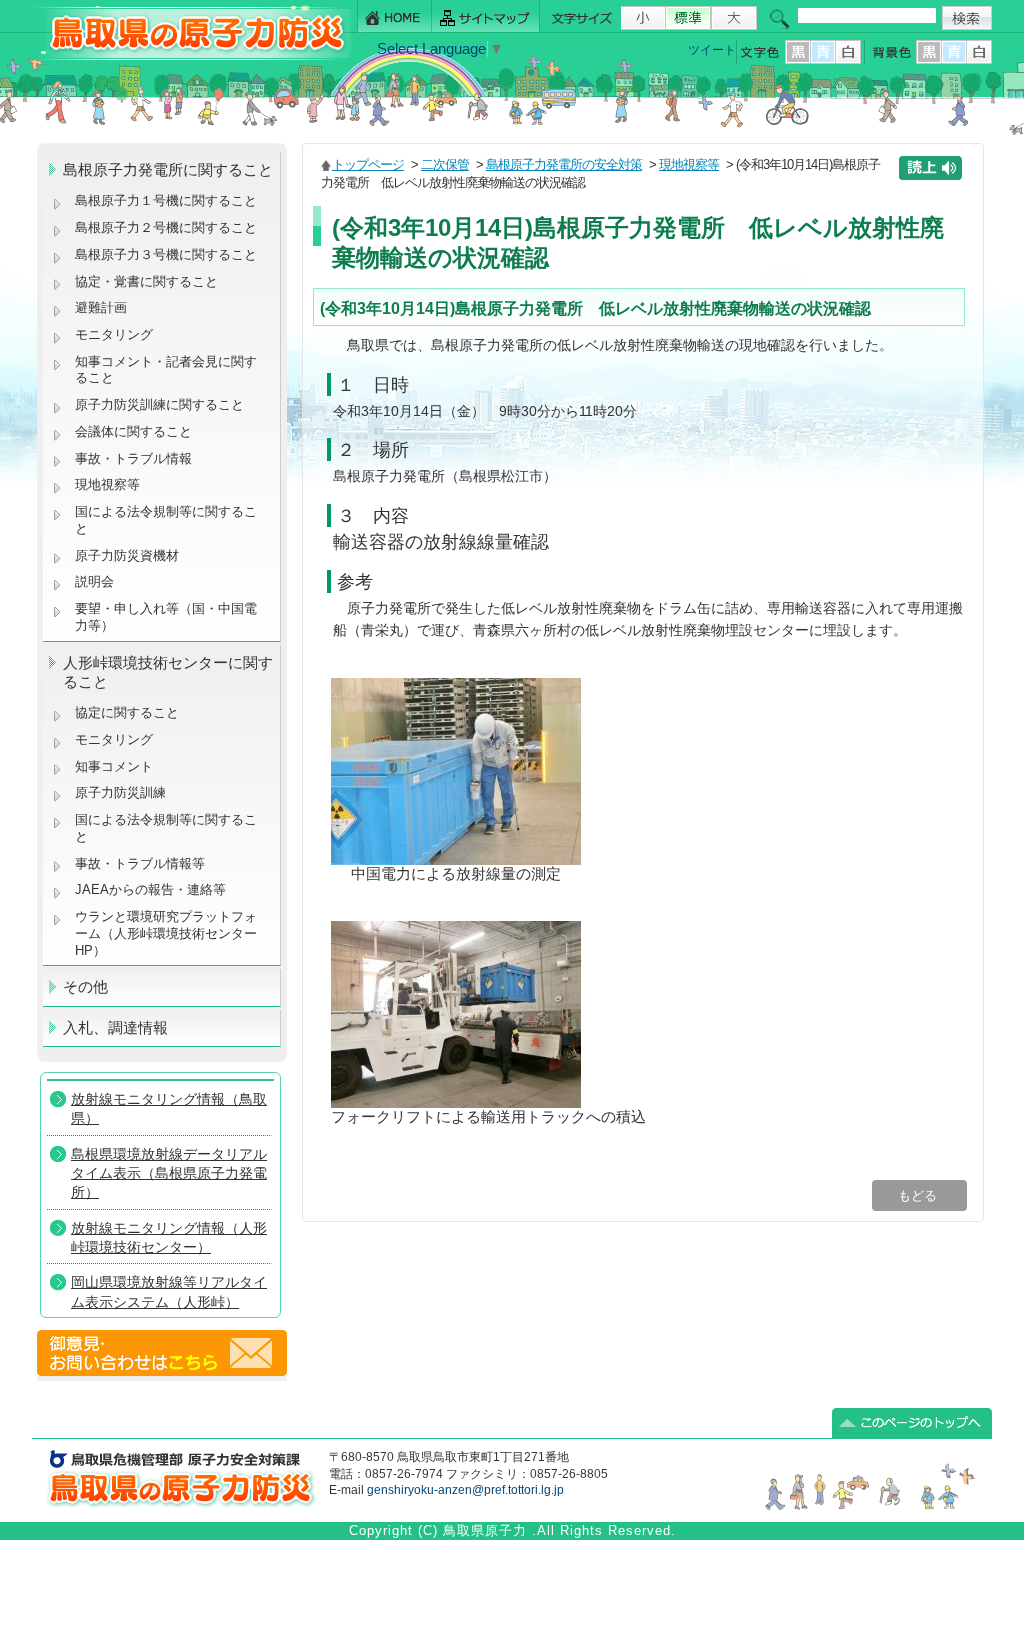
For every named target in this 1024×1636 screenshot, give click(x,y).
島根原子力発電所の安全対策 (564, 164)
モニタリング (114, 334)
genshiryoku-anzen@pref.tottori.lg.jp (465, 1490)
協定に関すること (127, 712)
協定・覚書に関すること (146, 281)
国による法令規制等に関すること (166, 520)
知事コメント (114, 766)
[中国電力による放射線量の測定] (456, 860)
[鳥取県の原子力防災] (191, 56)
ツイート (712, 50)
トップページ (368, 164)
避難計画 (101, 307)
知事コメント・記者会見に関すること (166, 370)
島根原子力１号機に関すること (166, 200)
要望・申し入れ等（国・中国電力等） (166, 617)
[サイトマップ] (486, 16)
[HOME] (394, 16)
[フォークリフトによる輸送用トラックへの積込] (456, 1103)
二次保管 (445, 164)
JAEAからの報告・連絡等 (150, 889)
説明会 (94, 581)
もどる (919, 1195)
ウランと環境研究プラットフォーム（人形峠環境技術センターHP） (166, 933)
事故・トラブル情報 (137, 458)
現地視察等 (107, 484)
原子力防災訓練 (120, 792)
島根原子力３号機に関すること (166, 254)
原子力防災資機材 (127, 555)
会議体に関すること (133, 431)
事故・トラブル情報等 (142, 863)
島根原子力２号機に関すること (166, 227)
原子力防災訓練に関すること (159, 404)
